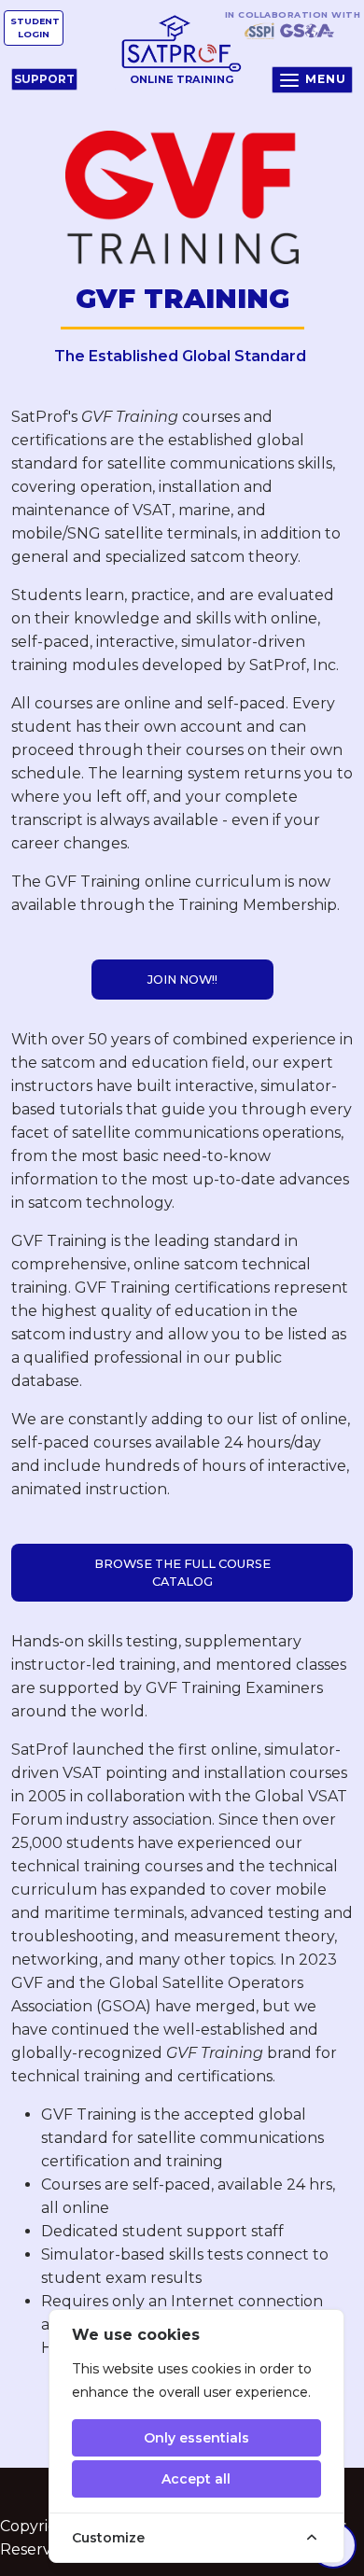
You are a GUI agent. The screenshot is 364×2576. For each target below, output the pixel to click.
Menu (326, 79)
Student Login (35, 28)
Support (44, 79)
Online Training (182, 79)
